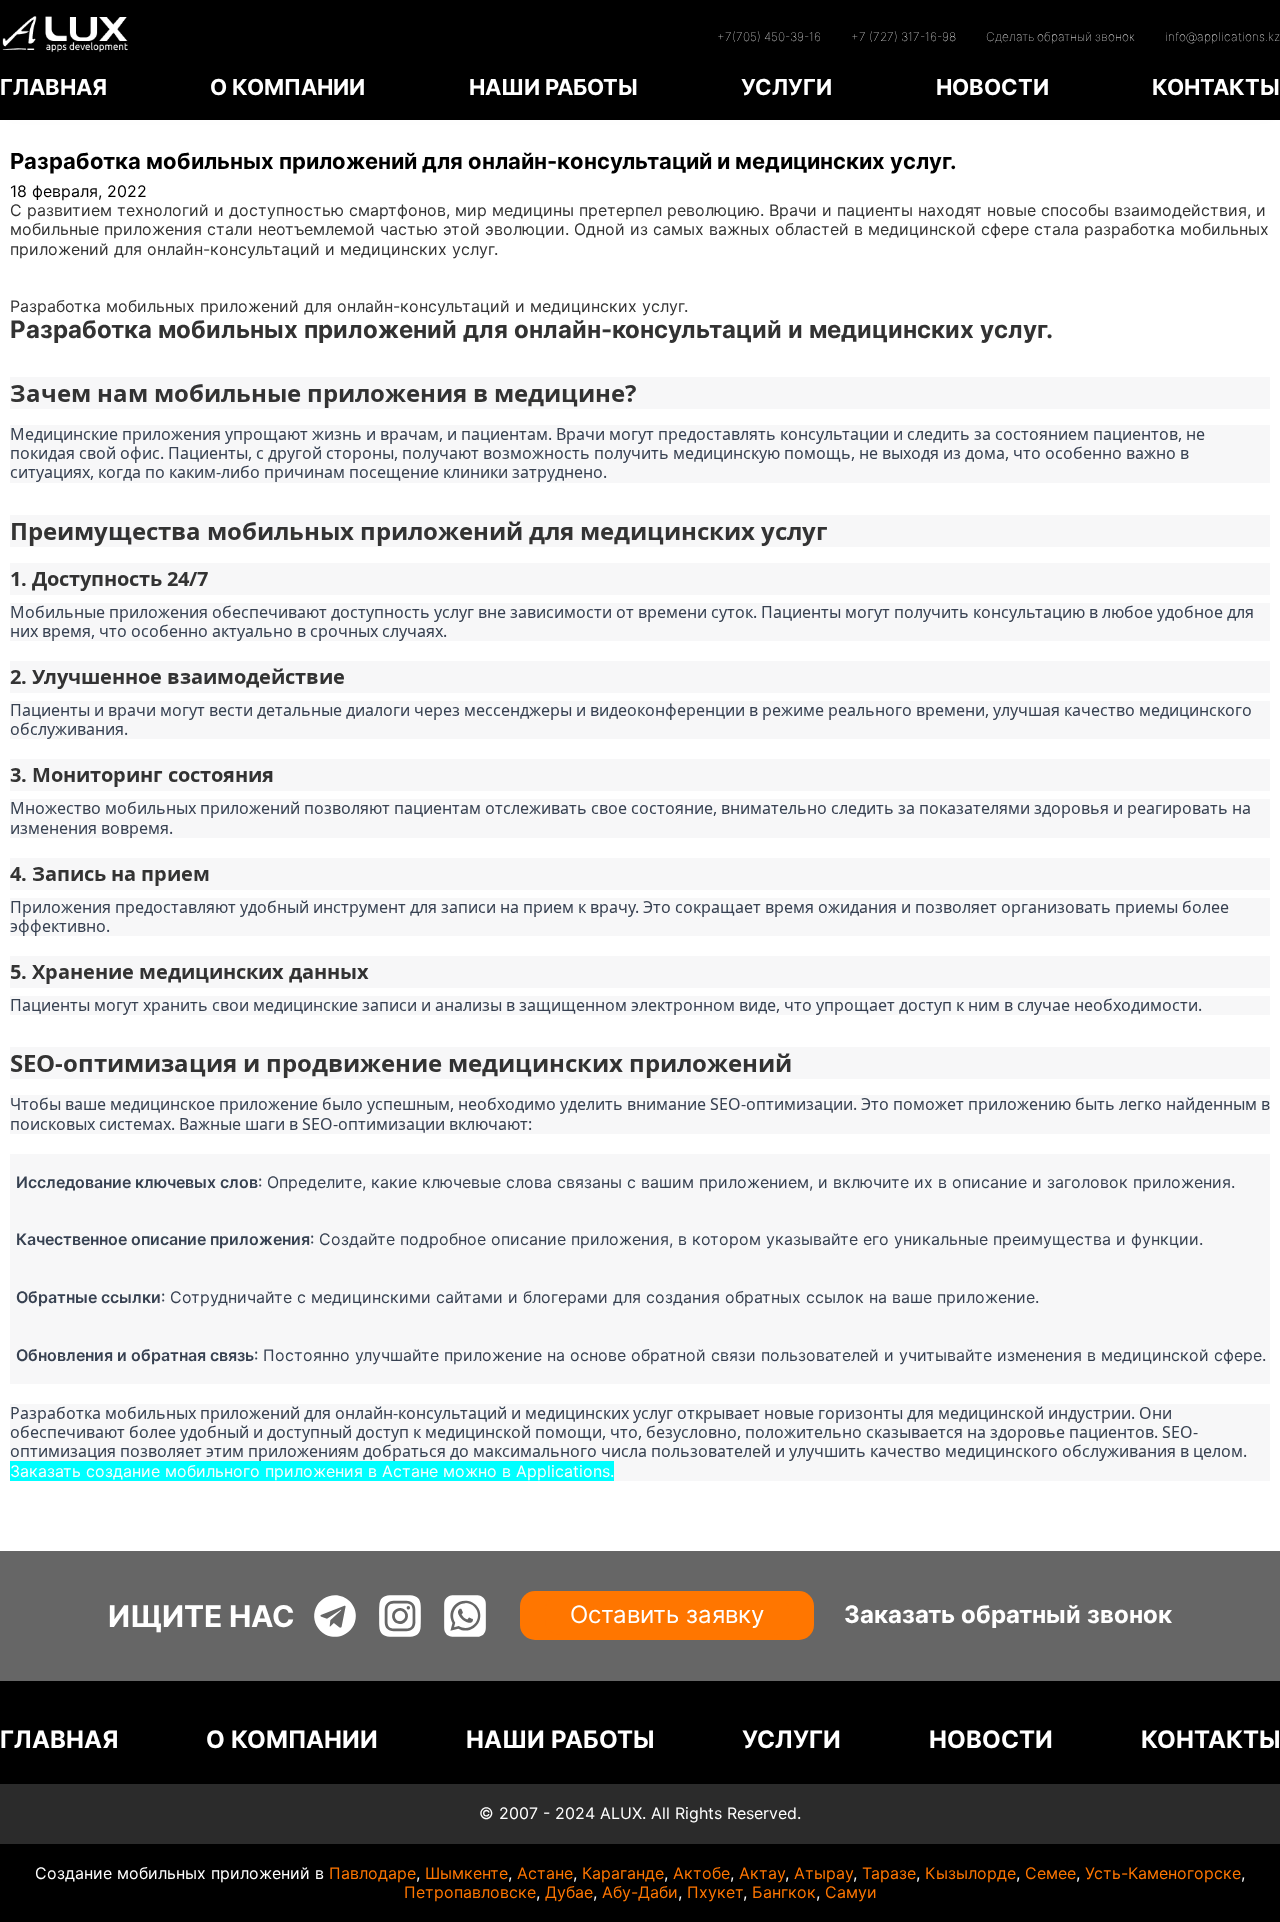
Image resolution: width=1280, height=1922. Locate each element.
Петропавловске (470, 1892)
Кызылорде (970, 1873)
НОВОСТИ (992, 87)
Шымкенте (466, 1873)
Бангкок (784, 1892)
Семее (1050, 1873)
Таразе (889, 1873)
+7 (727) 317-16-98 (903, 36)
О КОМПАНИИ (287, 87)
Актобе (701, 1873)
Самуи (851, 1892)
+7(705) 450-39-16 (769, 36)
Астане (545, 1873)
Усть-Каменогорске (1163, 1873)
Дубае (569, 1892)
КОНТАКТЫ (1216, 87)
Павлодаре (372, 1873)
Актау (762, 1873)
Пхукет (715, 1892)
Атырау (823, 1873)
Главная (41, 268)
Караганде (623, 1873)
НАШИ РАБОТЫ (553, 87)
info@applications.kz (1222, 36)
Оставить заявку (667, 1614)
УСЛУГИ (786, 87)
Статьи (38, 287)
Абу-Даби (640, 1892)
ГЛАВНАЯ (53, 87)
